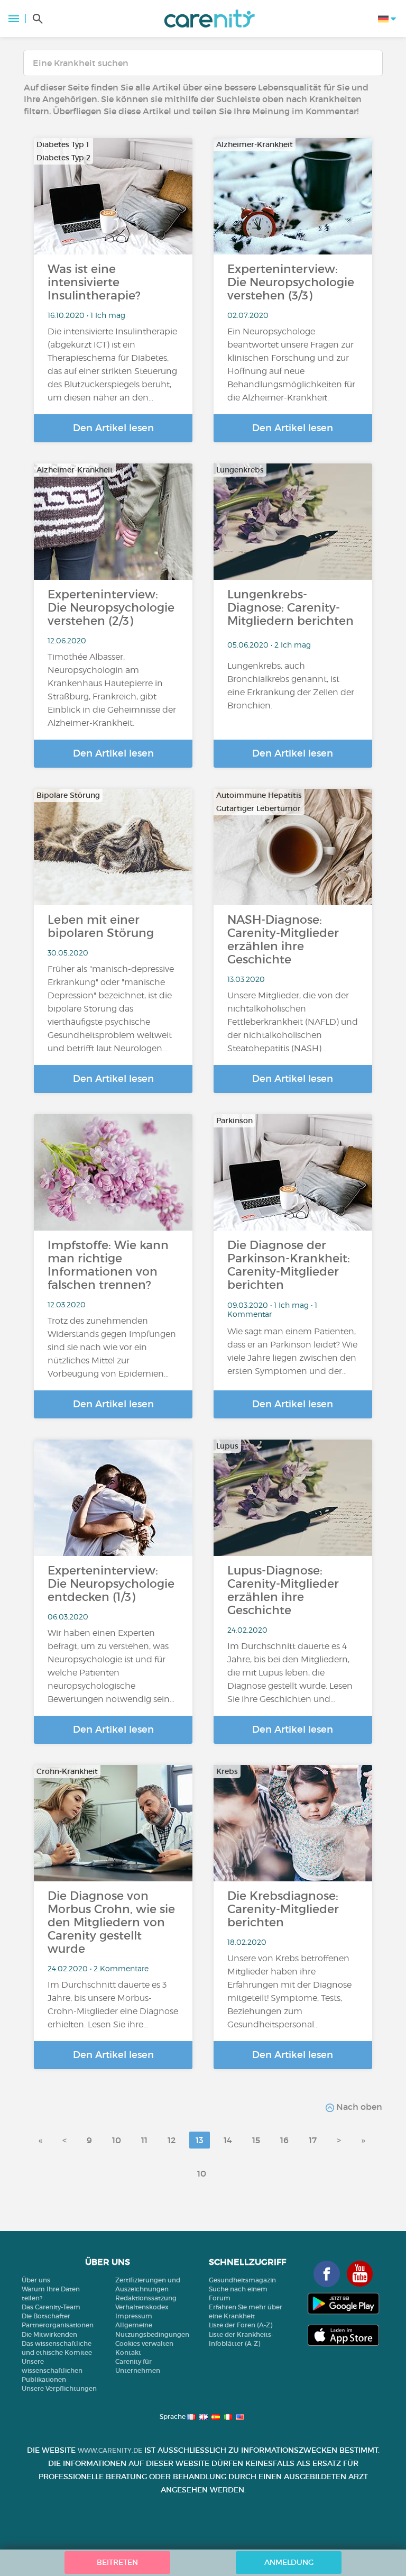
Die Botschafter (46, 2316)
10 (117, 2140)
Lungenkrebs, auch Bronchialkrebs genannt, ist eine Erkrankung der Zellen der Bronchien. (291, 686)
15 (256, 2140)
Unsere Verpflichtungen (59, 2388)
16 (284, 2140)
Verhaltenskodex (142, 2307)
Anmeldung (289, 2562)
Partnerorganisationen (58, 2325)
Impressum (134, 2316)
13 (200, 2140)
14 (228, 2140)
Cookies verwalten (144, 2343)
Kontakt (128, 2352)
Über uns (36, 2280)
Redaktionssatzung (146, 2298)
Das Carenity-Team (51, 2307)
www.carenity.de (110, 2450)
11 (144, 2140)
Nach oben (358, 2107)
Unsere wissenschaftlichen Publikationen (52, 2370)
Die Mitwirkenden (49, 2334)
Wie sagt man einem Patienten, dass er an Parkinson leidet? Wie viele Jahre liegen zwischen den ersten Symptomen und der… (292, 1351)
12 (172, 2140)
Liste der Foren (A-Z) (241, 2325)
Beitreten (117, 2562)
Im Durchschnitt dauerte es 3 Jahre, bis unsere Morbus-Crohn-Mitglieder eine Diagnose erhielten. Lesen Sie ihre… (113, 2005)
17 (313, 2140)
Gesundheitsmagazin (242, 2280)
